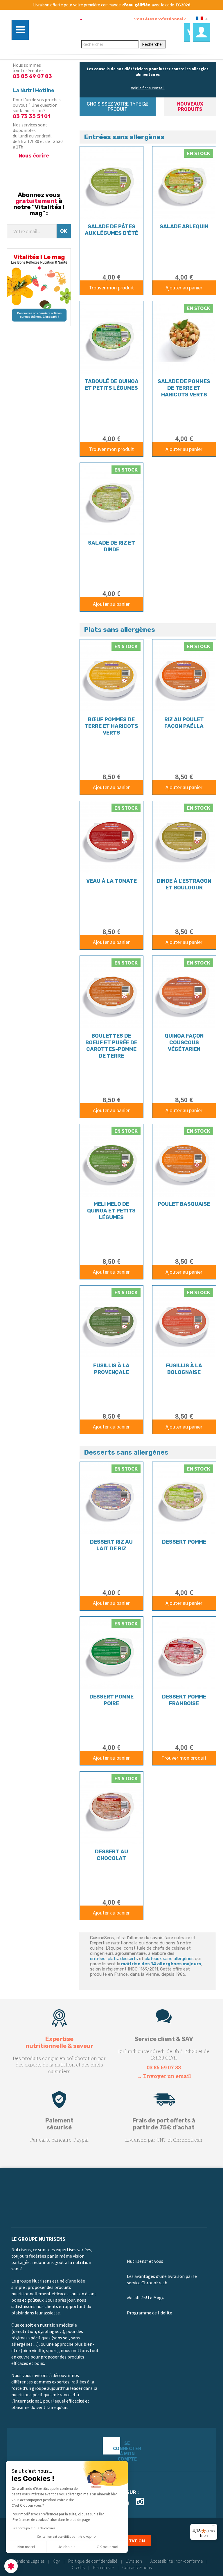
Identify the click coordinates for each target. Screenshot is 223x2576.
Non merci (26, 2547)
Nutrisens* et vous (145, 2261)
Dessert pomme (184, 1542)
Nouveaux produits (190, 107)
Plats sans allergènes (119, 630)
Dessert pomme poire (111, 1700)
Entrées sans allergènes (124, 137)
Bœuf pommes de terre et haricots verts (111, 726)
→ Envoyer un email (164, 2076)
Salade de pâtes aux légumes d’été (111, 230)
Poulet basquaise (184, 1204)
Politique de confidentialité (93, 2561)
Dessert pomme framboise (184, 1700)
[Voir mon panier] (187, 32)
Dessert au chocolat (111, 1855)
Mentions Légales (29, 2561)
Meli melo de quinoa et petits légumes (111, 1211)
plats (113, 1959)
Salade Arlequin (184, 226)
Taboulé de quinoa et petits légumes (111, 385)
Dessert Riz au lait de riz (111, 1545)
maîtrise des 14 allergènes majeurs (161, 1964)
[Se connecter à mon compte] (202, 32)
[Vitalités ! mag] (39, 287)
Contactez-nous (137, 2567)
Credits (78, 2567)
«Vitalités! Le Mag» (145, 2298)
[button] (11, 2566)
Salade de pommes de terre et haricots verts (184, 388)
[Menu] (214, 2527)
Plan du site (103, 2567)
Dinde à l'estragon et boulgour (184, 884)
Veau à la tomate (111, 881)
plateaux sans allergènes (169, 1959)
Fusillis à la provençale (111, 1369)
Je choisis (67, 2547)
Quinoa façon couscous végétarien (184, 1043)
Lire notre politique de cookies (33, 2528)
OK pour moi (107, 2547)
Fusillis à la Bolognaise (184, 1369)
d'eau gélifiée (136, 5)
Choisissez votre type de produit (117, 107)
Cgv (56, 2561)
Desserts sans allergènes (126, 1452)
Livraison (134, 2561)
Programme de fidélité (150, 2313)
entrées (98, 1959)
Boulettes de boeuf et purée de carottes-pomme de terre (111, 1046)
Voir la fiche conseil (148, 88)
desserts (129, 1959)
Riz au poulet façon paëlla (184, 723)
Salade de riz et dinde (111, 546)
